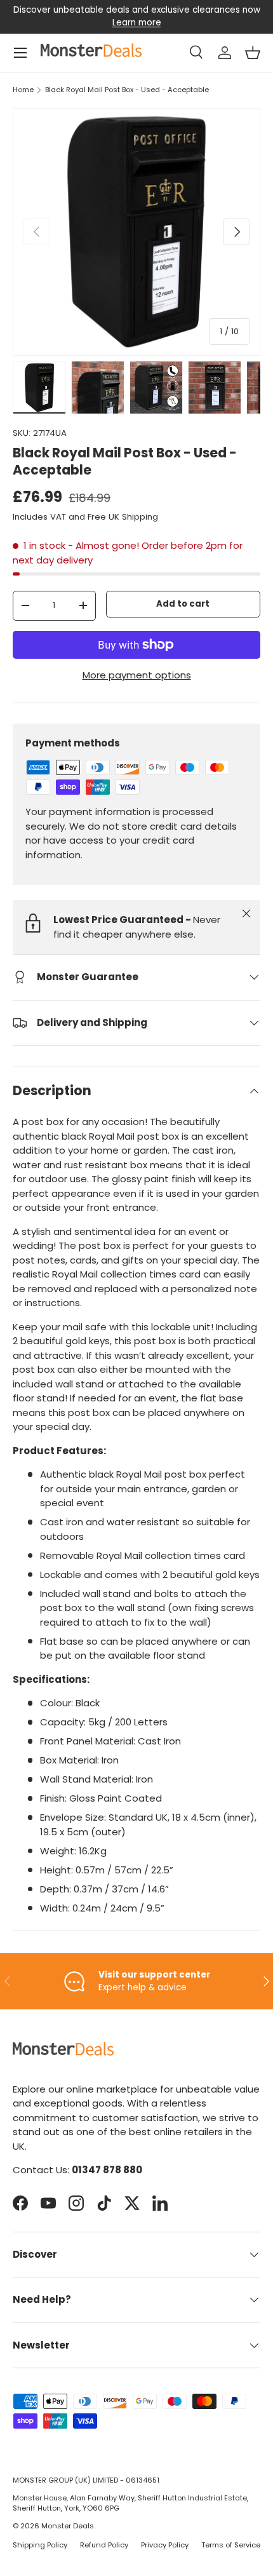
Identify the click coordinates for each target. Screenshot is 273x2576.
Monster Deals (68, 2526)
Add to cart (183, 604)
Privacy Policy (165, 2545)
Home (23, 90)
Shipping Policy (40, 2545)
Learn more (137, 23)
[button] (253, 53)
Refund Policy (104, 2545)
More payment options (137, 675)
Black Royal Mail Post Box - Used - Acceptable (127, 90)
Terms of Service (231, 2545)
